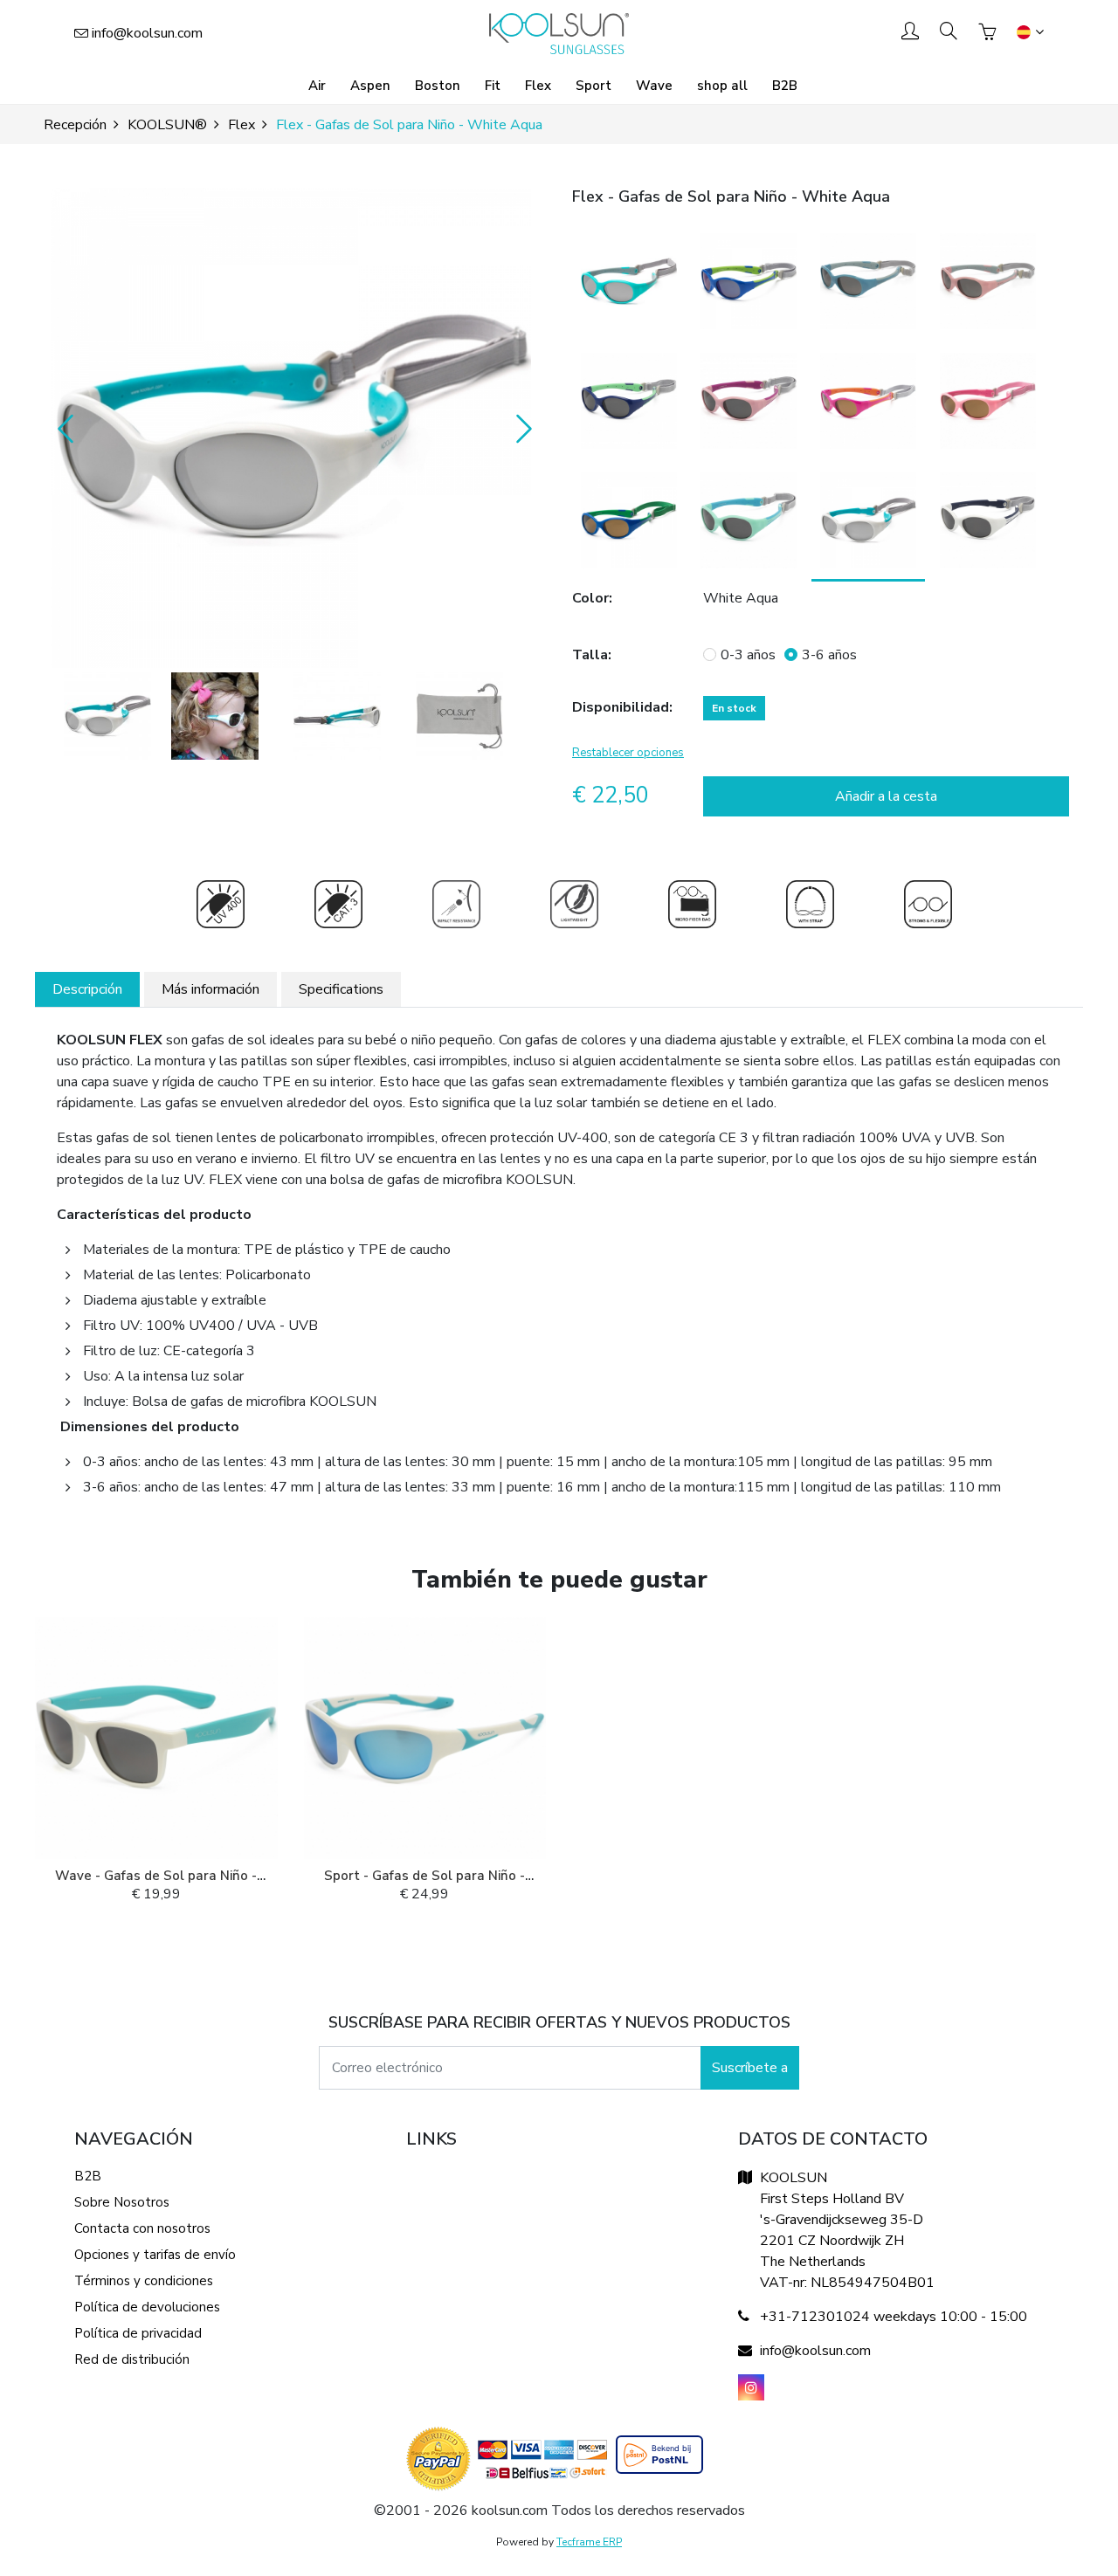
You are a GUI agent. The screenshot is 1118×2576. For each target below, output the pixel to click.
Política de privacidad (138, 2333)
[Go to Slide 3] (337, 716)
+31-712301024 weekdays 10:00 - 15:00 (894, 2317)
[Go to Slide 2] (215, 716)
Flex (538, 86)
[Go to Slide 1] (107, 716)
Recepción (75, 125)
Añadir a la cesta (886, 796)
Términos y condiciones (144, 2281)
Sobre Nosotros (122, 2202)
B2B (785, 86)
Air (317, 86)
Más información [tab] (210, 989)
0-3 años (748, 655)
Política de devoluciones (147, 2307)
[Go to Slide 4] (459, 716)
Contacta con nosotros (142, 2228)
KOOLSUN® (167, 125)
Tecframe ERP (589, 2542)
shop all (722, 86)
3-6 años (829, 655)
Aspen (370, 86)
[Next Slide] (520, 428)
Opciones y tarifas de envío (155, 2255)
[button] (290, 428)
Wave (654, 86)
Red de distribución (132, 2359)
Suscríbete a (750, 2068)
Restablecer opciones (628, 753)
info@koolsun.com (147, 33)
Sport (594, 86)
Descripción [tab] (87, 989)
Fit (493, 86)
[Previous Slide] (61, 428)
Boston (438, 86)
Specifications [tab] (341, 989)
